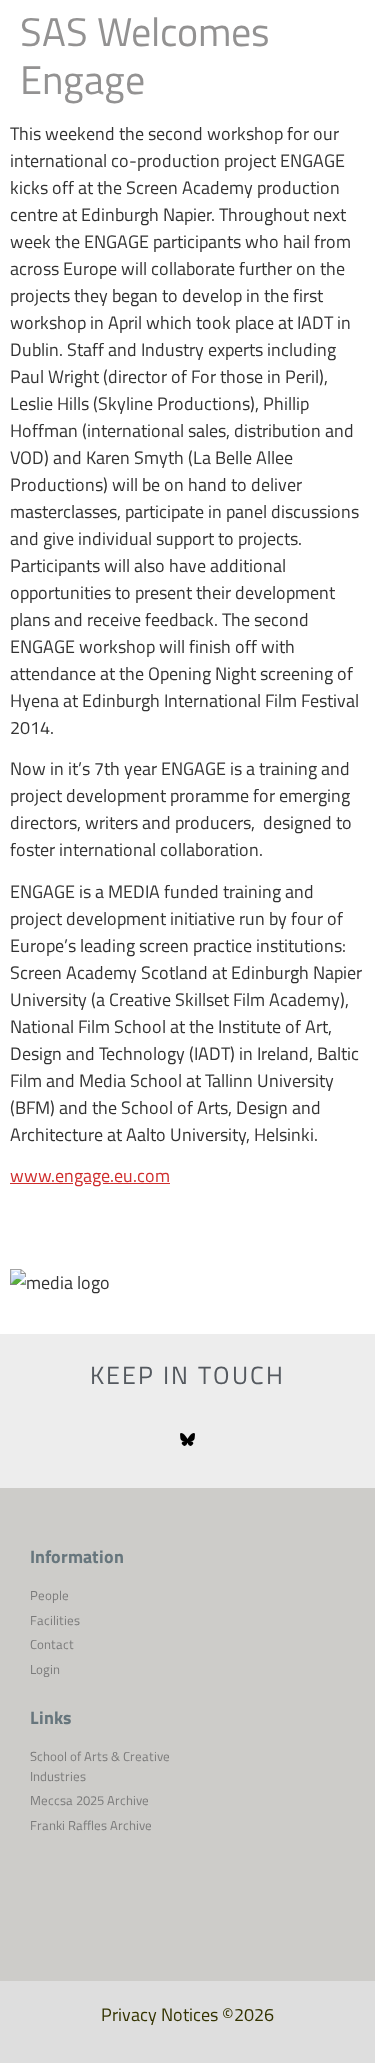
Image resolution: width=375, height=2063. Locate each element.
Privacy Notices (159, 2014)
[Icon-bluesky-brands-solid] (187, 1440)
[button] (335, 60)
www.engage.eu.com (90, 1175)
